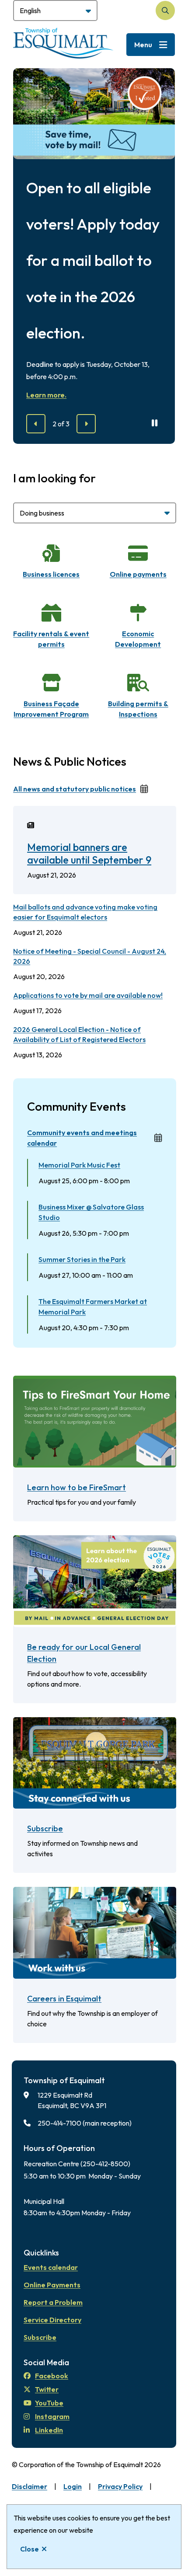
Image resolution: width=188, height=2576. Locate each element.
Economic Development (138, 639)
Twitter (47, 2389)
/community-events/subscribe (63, 1722)
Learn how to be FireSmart (77, 1487)
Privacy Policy (120, 2486)
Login (73, 2486)
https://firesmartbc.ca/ (51, 1381)
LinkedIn (49, 2430)
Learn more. (46, 395)
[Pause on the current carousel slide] (155, 423)
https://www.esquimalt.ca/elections (72, 1541)
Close (30, 2549)
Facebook (52, 2376)
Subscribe (45, 1828)
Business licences (51, 574)
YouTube (49, 2403)
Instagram (52, 2416)
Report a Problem (53, 2302)
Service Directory (52, 2320)
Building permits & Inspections (138, 709)
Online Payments (52, 2285)
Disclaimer (30, 2486)
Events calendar (51, 2267)
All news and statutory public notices (75, 789)
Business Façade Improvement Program (51, 709)
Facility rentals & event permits (51, 639)
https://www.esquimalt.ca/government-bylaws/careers (79, 1897)
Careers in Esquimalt (64, 1999)
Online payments (138, 574)
